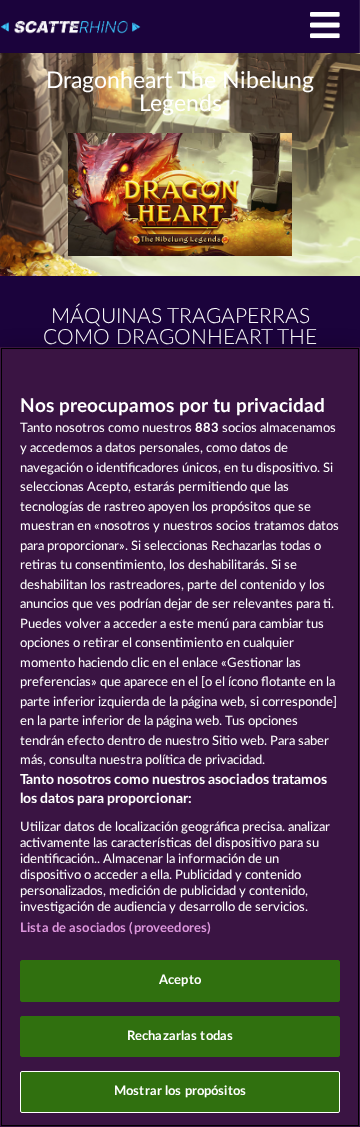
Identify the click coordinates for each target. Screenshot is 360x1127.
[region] (180, 737)
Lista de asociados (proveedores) (115, 928)
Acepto (180, 980)
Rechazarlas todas (180, 1036)
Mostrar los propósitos (180, 1091)
